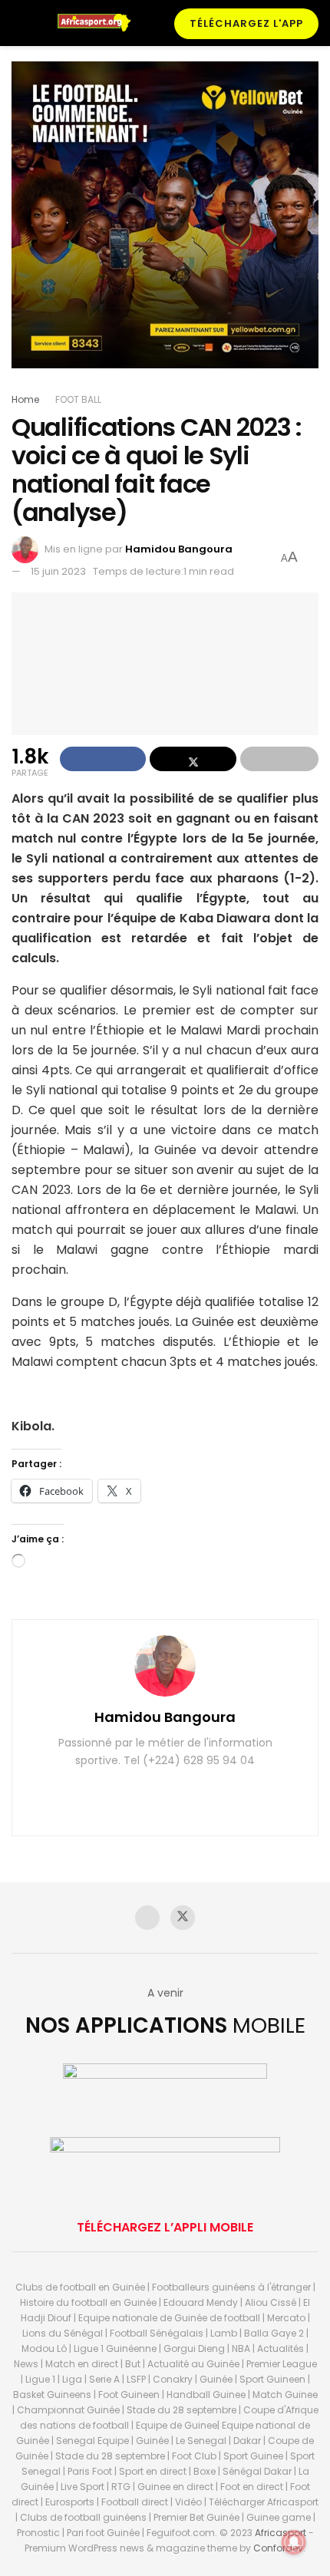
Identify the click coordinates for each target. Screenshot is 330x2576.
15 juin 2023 (58, 571)
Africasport (280, 2533)
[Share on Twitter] (193, 759)
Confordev (278, 2548)
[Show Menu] (18, 23)
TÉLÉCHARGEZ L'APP (246, 23)
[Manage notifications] (294, 2542)
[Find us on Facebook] (147, 1918)
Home (25, 399)
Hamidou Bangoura (179, 549)
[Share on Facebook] (103, 759)
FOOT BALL (78, 399)
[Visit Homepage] (99, 23)
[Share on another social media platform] (279, 759)
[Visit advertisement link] (165, 226)
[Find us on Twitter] (183, 1918)
